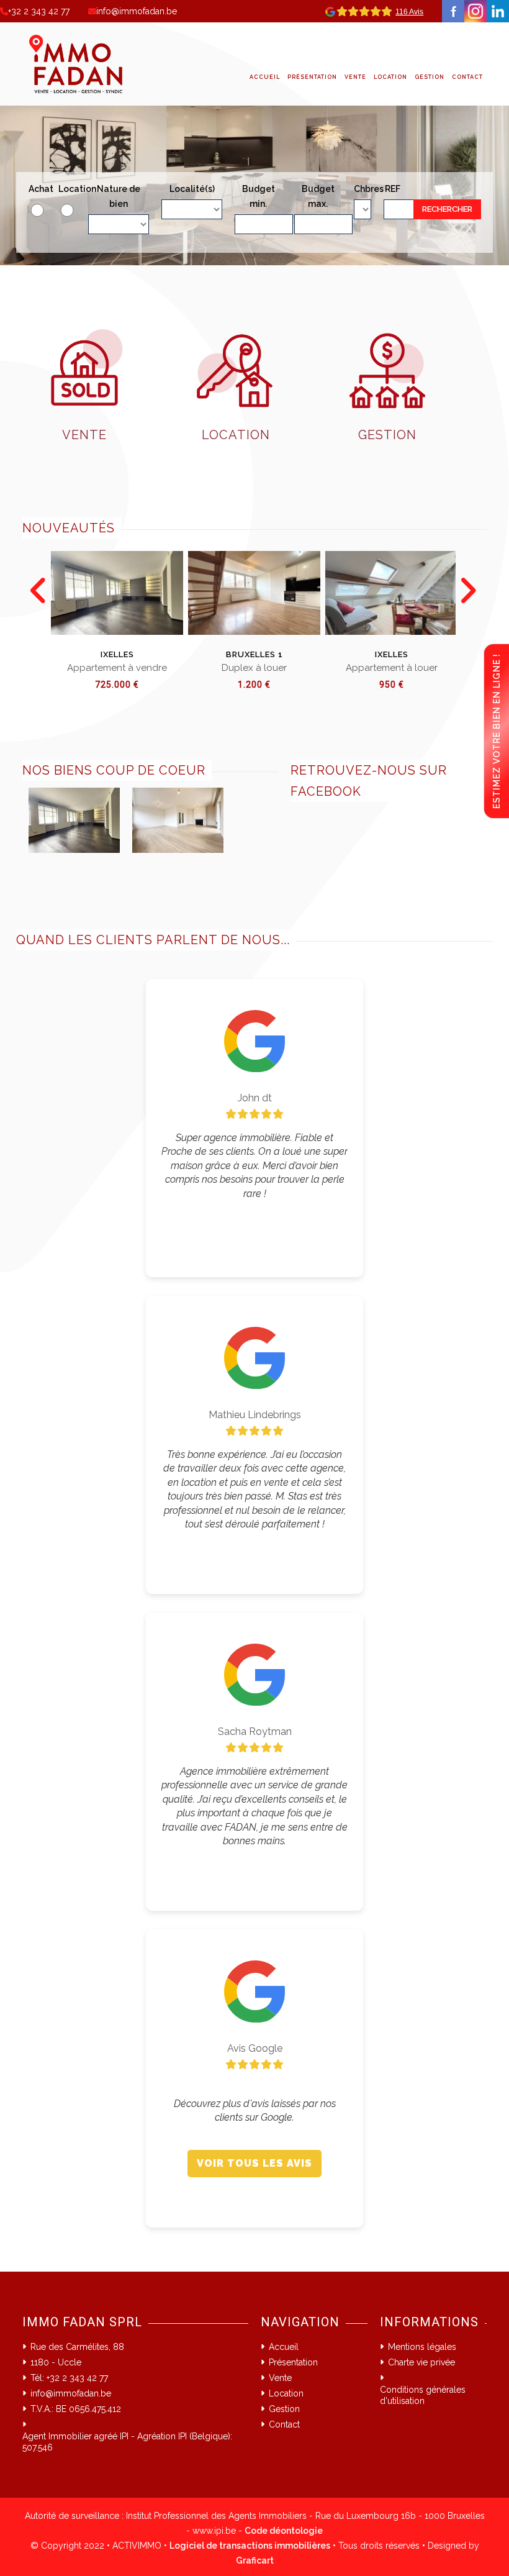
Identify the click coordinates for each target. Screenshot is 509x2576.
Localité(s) (192, 189)
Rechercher (447, 209)
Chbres (363, 189)
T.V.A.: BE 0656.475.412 (76, 2409)
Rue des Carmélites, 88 (77, 2347)
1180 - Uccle (56, 2362)
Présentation (312, 77)
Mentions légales (422, 2347)
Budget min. (259, 196)
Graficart (255, 2560)
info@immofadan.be (137, 11)
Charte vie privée (421, 2362)
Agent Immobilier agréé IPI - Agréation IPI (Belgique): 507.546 (127, 2442)
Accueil (265, 77)
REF (393, 189)
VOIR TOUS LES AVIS (254, 2163)
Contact (467, 77)
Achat (37, 189)
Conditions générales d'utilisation (423, 2395)
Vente (355, 77)
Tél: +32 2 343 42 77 (69, 2378)
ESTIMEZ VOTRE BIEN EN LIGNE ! (497, 731)
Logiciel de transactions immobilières (250, 2546)
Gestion (430, 77)
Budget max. (318, 196)
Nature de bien (119, 196)
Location (390, 77)
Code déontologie (284, 2531)
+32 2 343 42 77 (39, 11)
